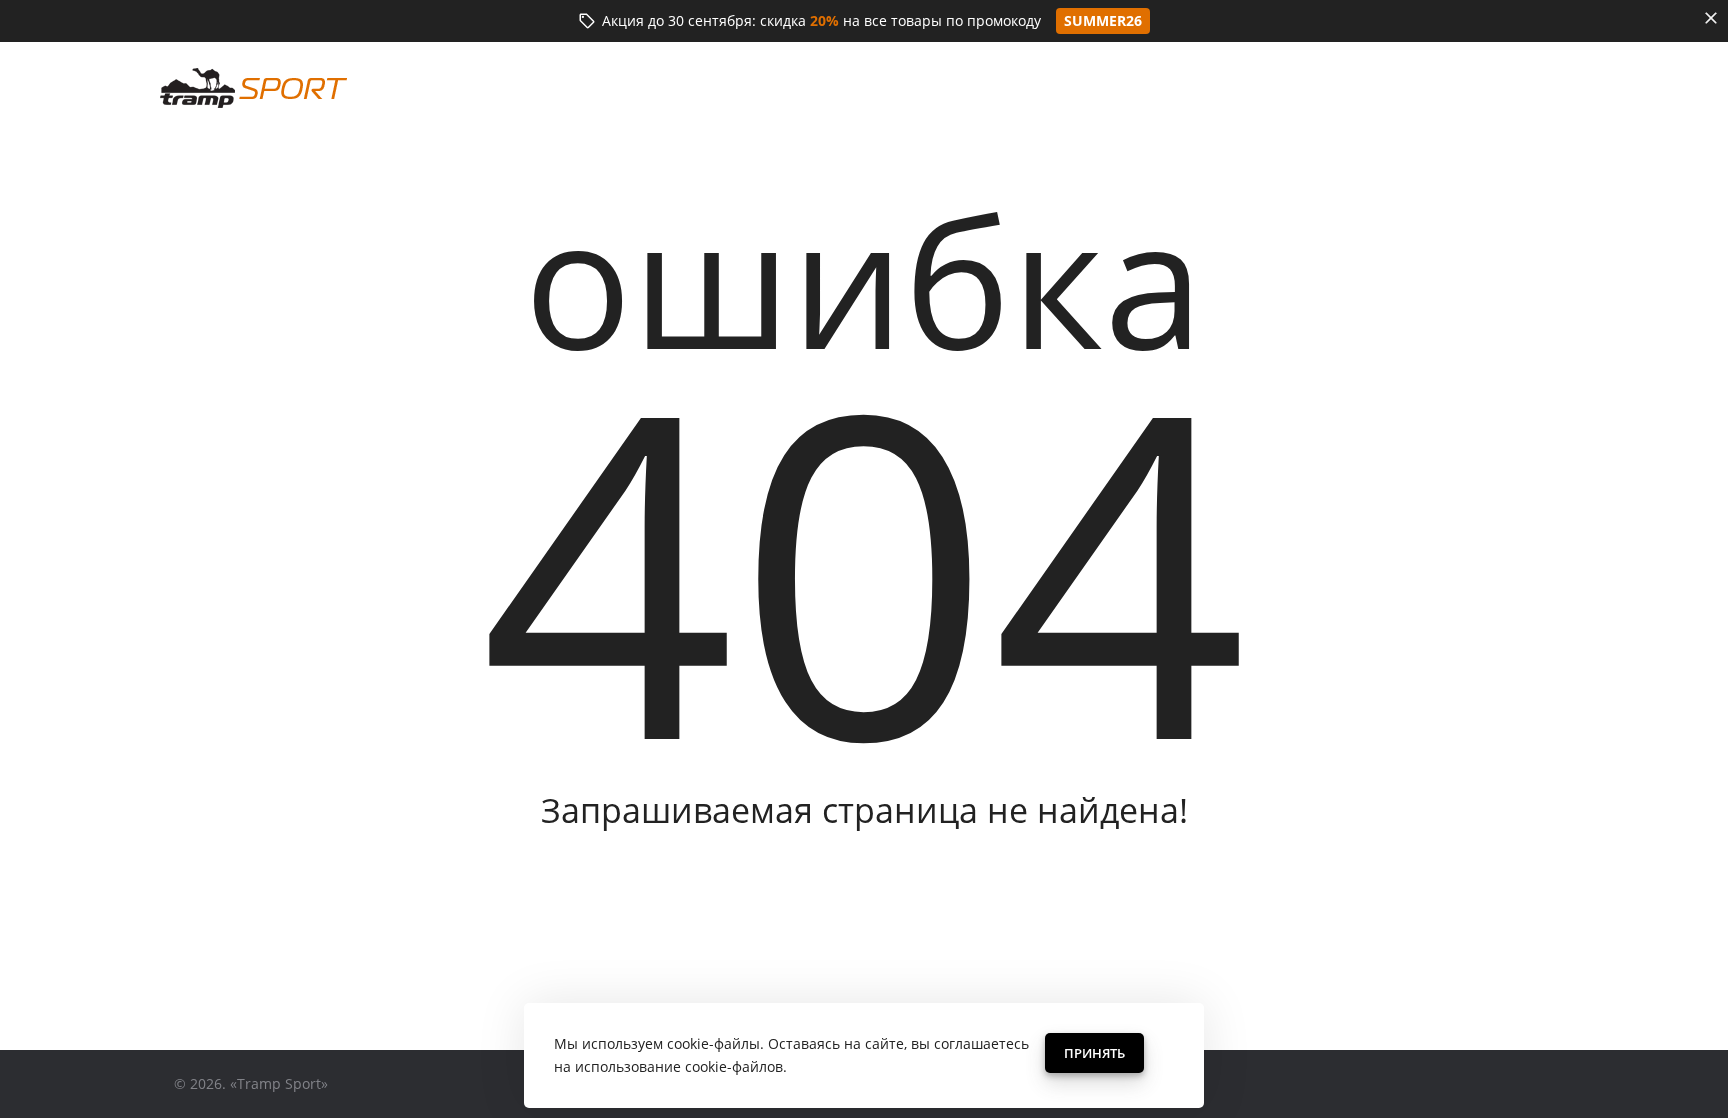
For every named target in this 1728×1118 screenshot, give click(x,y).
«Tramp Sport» (279, 1083)
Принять (1094, 1053)
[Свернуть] (1711, 18)
